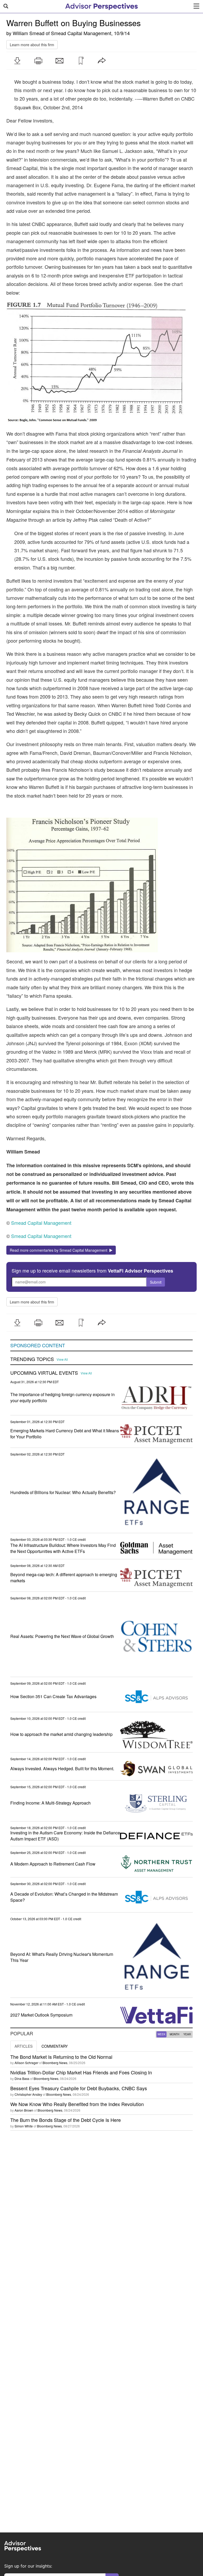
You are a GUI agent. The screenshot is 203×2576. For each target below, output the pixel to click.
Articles (24, 2046)
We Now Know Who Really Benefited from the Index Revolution (77, 2104)
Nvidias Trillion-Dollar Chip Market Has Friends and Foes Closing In (81, 2072)
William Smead (29, 33)
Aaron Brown (24, 2110)
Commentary (55, 2046)
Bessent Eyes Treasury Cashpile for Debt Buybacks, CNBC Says (79, 2088)
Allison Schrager (26, 2063)
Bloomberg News (55, 2063)
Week (162, 2034)
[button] (17, 61)
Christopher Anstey (28, 2094)
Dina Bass (22, 2078)
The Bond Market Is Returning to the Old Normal (61, 2057)
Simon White (24, 2126)
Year (187, 2034)
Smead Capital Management (81, 33)
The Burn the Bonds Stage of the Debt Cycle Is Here (66, 2120)
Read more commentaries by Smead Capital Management (60, 1250)
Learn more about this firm (32, 45)
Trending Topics (32, 1359)
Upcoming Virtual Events (44, 1373)
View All (62, 1359)
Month (174, 2034)
